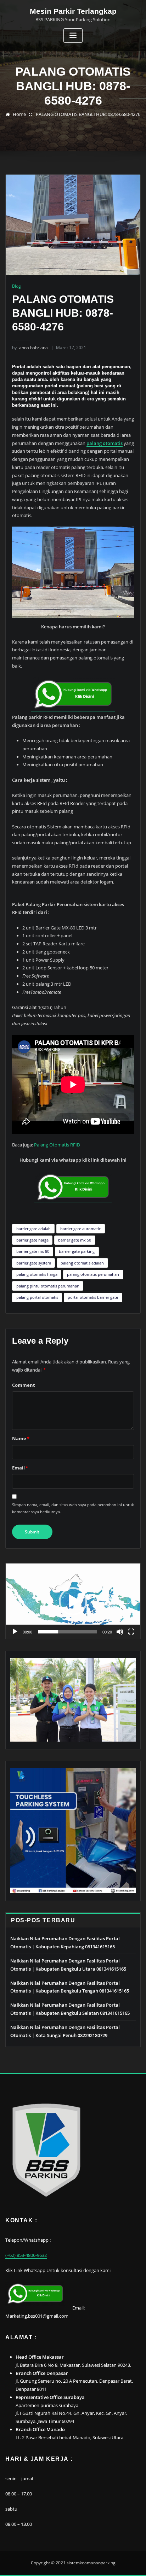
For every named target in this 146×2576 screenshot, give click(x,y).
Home (19, 114)
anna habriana (30, 348)
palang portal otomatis (37, 1297)
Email (20, 1468)
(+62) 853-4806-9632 (26, 2255)
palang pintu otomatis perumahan (48, 1286)
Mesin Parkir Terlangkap (73, 11)
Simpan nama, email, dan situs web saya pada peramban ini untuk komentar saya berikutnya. (73, 1508)
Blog (16, 286)
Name (21, 1438)
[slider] (67, 1632)
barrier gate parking (77, 1251)
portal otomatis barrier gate (93, 1297)
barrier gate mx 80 (33, 1251)
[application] (73, 1601)
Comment (24, 1385)
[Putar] (15, 1632)
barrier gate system (34, 1263)
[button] (73, 1601)
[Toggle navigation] (73, 36)
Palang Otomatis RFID (57, 1145)
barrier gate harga (32, 1240)
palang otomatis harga (37, 1274)
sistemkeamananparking (91, 2563)
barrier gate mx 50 (75, 1240)
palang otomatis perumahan (93, 1274)
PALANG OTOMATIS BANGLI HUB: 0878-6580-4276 (88, 114)
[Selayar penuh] (131, 1632)
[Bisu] (120, 1632)
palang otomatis (105, 443)
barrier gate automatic (80, 1229)
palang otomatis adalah (82, 1263)
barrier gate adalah (33, 1229)
